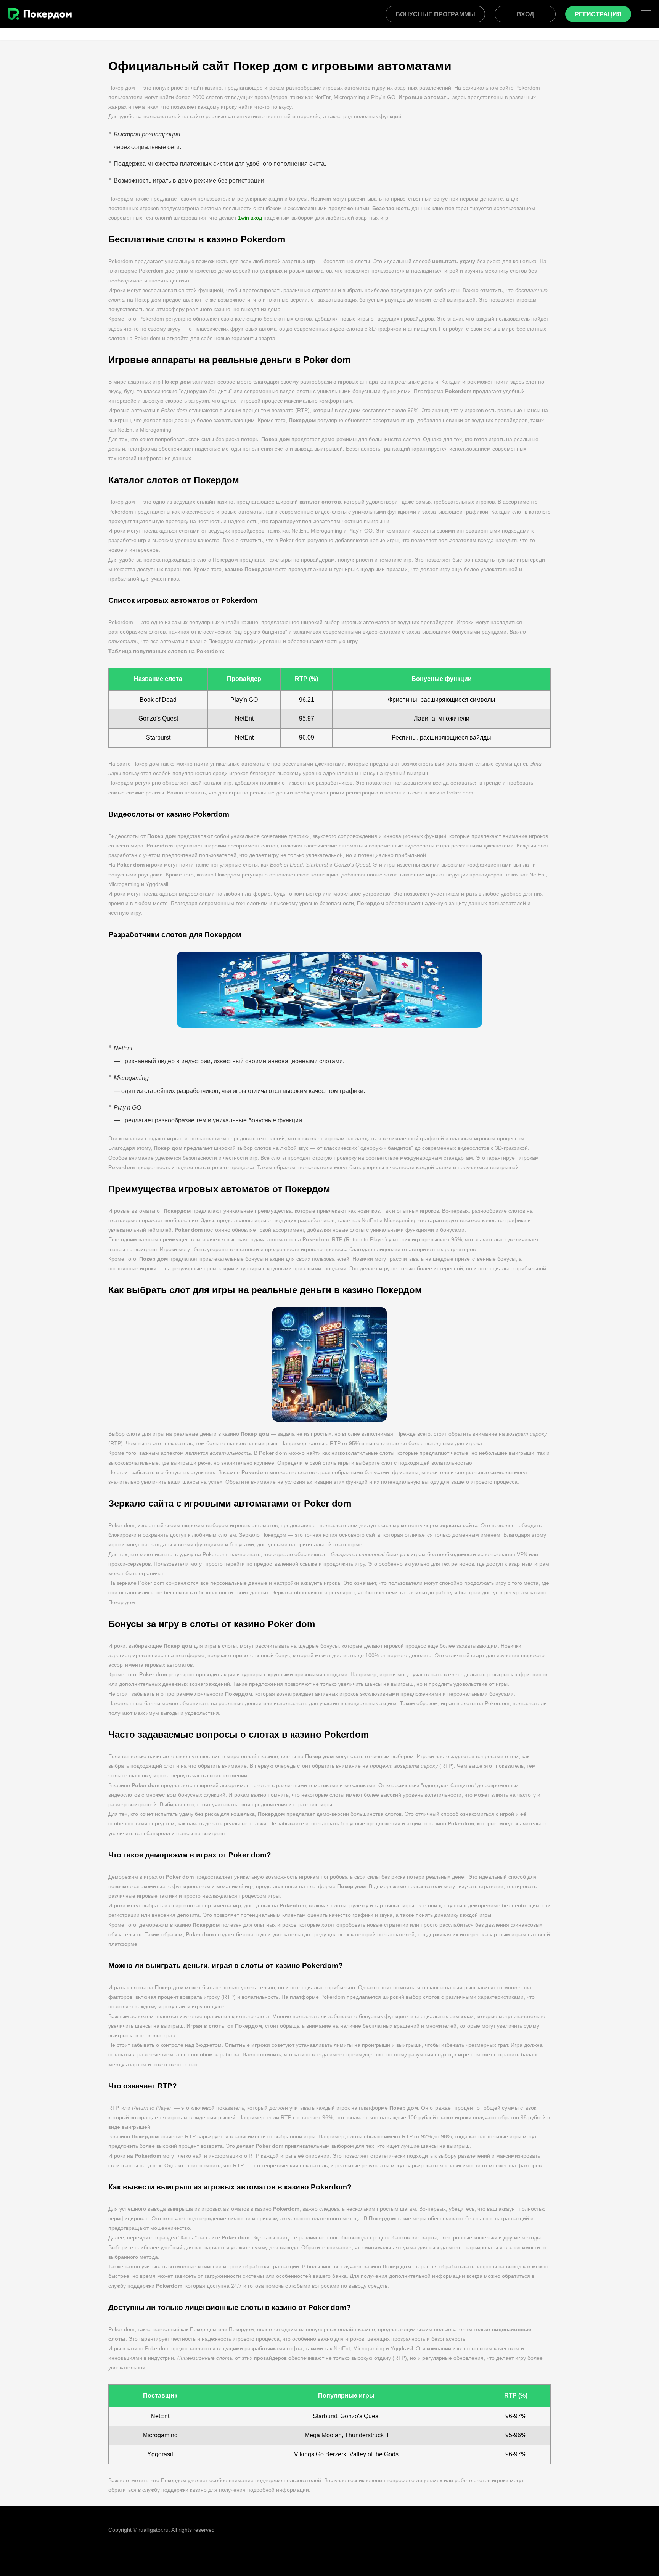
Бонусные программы (435, 14)
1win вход (250, 218)
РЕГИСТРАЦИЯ (598, 14)
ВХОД (525, 14)
